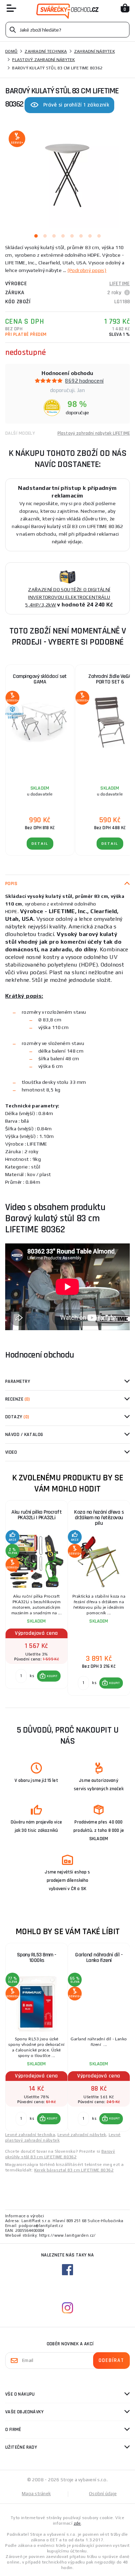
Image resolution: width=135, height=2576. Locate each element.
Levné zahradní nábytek (82, 2135)
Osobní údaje (103, 2494)
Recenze (18, 1399)
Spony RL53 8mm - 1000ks (37, 1958)
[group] (36, 1598)
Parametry (18, 1381)
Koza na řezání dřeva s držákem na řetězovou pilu (99, 1518)
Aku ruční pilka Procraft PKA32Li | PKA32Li (37, 1515)
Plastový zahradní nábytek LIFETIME (94, 433)
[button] (49, 1676)
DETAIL (40, 844)
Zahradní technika (46, 51)
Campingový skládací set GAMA (40, 679)
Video (11, 1452)
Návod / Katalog (24, 1435)
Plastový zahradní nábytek (43, 60)
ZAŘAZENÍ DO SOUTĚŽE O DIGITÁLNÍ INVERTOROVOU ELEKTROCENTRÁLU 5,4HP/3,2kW (68, 597)
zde (77, 2523)
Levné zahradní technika (30, 2135)
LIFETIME (120, 284)
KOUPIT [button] (52, 1676)
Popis (11, 884)
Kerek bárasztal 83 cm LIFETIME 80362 (74, 2170)
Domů (11, 51)
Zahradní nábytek (94, 51)
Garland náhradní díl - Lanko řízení (99, 1958)
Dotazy (17, 1417)
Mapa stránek (36, 2494)
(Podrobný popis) (87, 270)
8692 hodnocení (84, 381)
